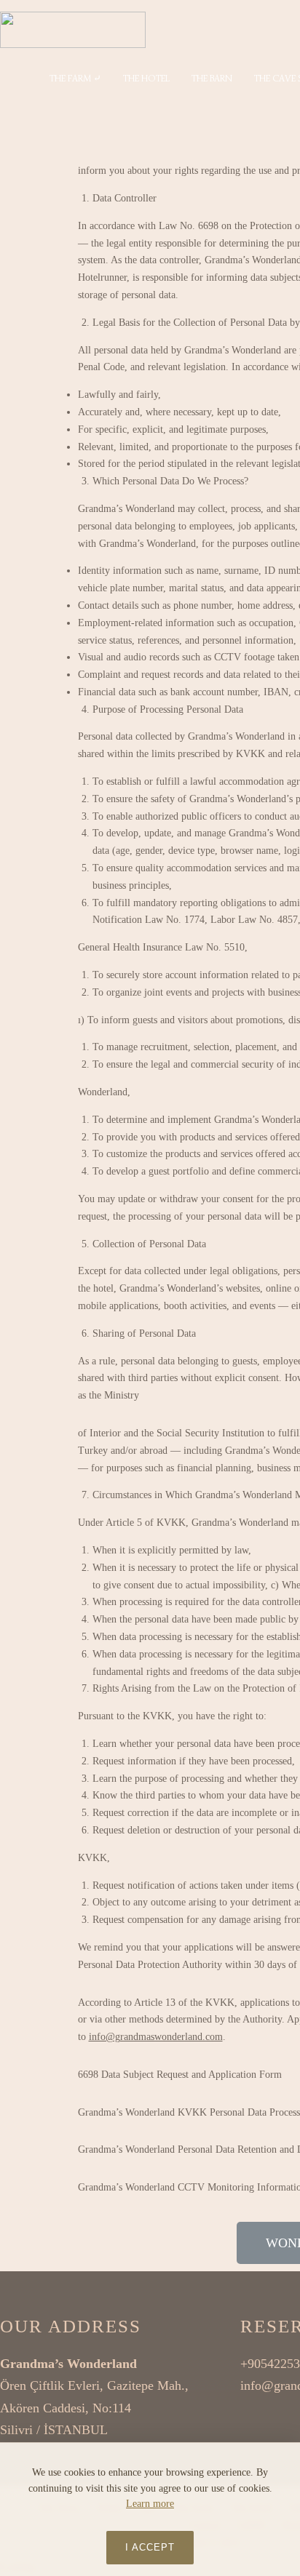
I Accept (150, 2547)
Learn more (150, 2504)
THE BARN (212, 78)
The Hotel (146, 78)
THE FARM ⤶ (75, 78)
